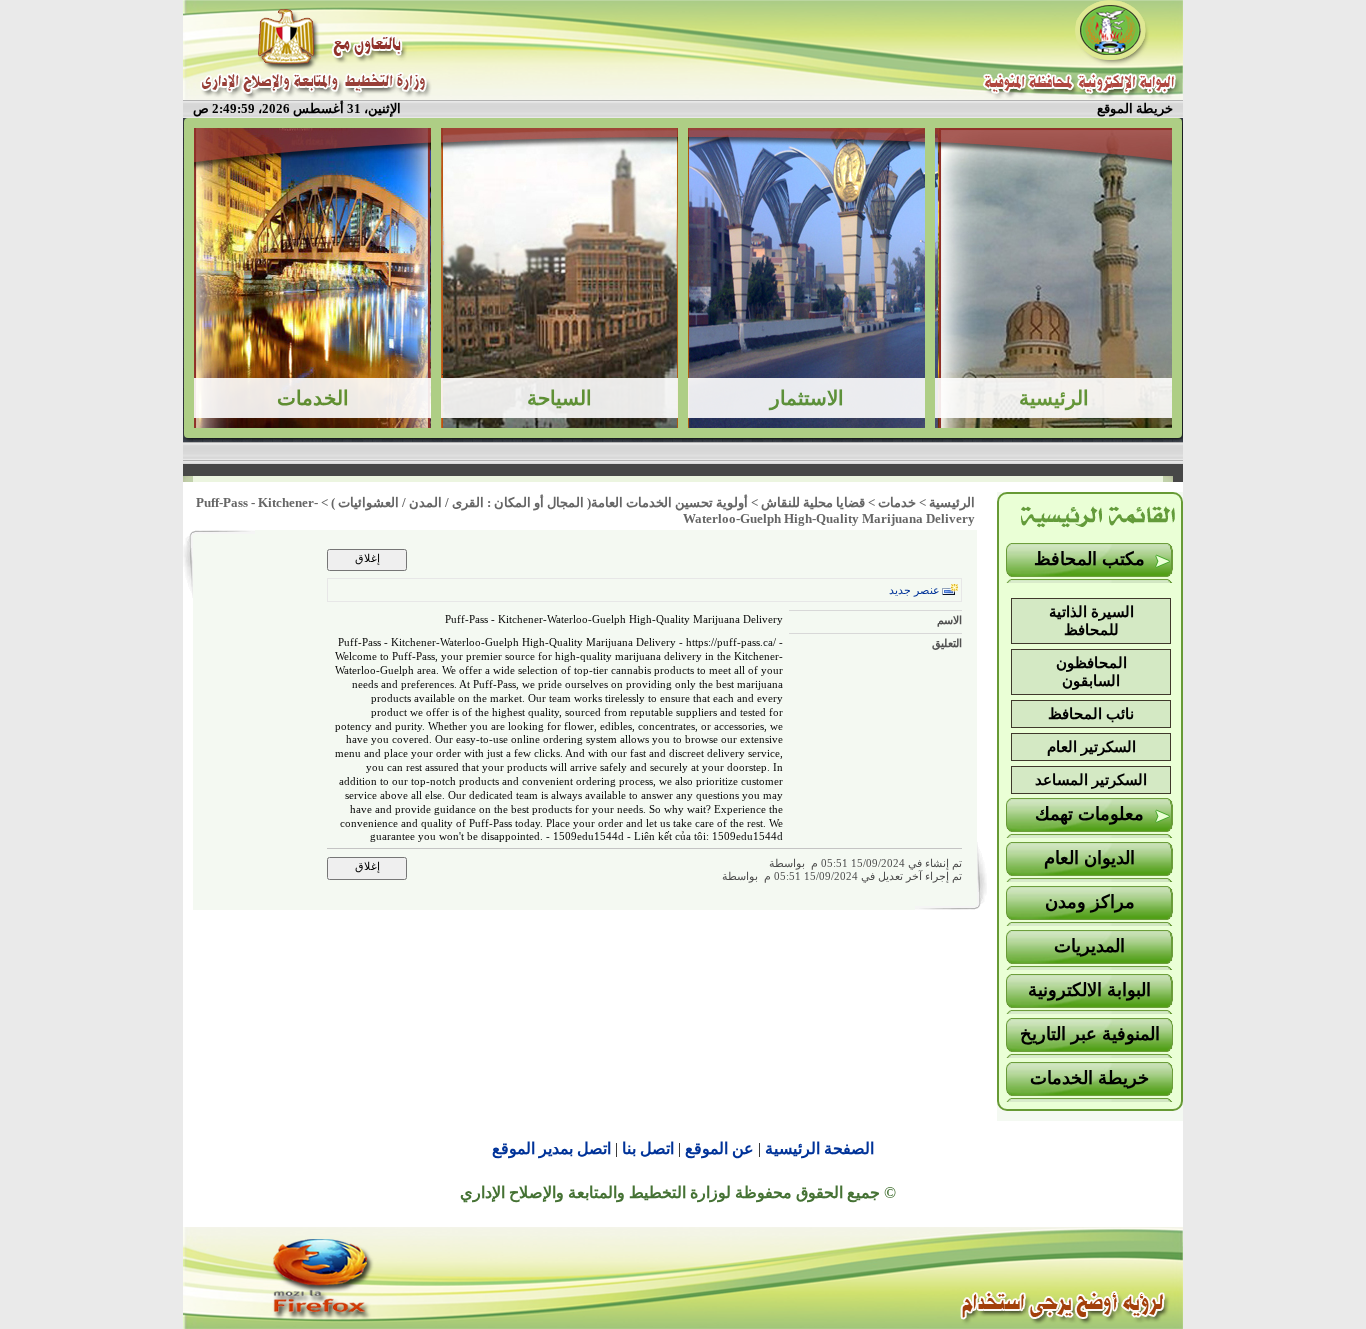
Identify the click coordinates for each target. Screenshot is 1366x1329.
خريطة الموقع (1135, 108)
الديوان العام (1089, 858)
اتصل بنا (648, 1148)
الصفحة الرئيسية (819, 1148)
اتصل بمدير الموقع (551, 1148)
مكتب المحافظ (1089, 559)
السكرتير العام (1091, 747)
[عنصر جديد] (950, 589)
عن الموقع (719, 1148)
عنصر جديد (914, 590)
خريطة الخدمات (1089, 1078)
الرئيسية (952, 502)
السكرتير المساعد (1091, 780)
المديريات (1089, 946)
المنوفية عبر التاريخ (1090, 1034)
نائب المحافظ (1091, 714)
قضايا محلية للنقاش (813, 502)
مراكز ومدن (1090, 902)
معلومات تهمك (1089, 814)
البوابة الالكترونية (1089, 990)
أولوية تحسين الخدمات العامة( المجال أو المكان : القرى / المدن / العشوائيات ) (539, 502)
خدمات (897, 502)
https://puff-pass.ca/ (731, 642)
